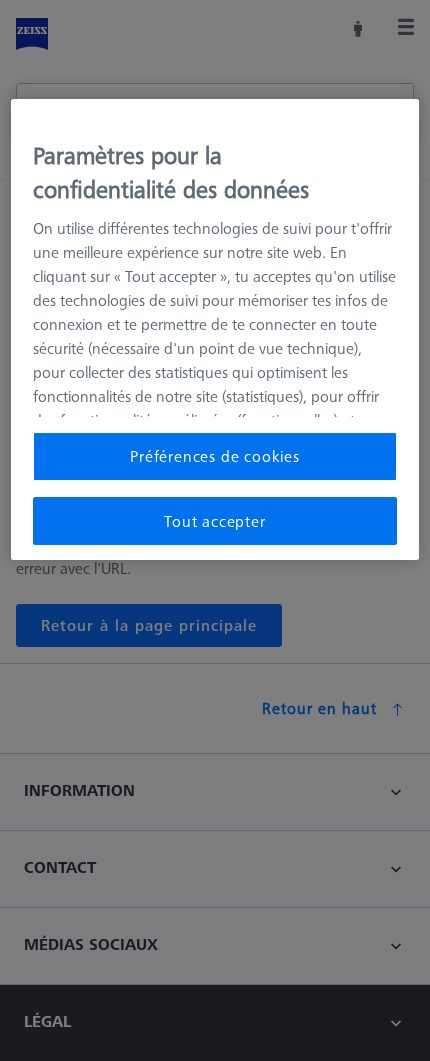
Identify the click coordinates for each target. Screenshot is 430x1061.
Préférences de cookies (215, 456)
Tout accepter (214, 521)
